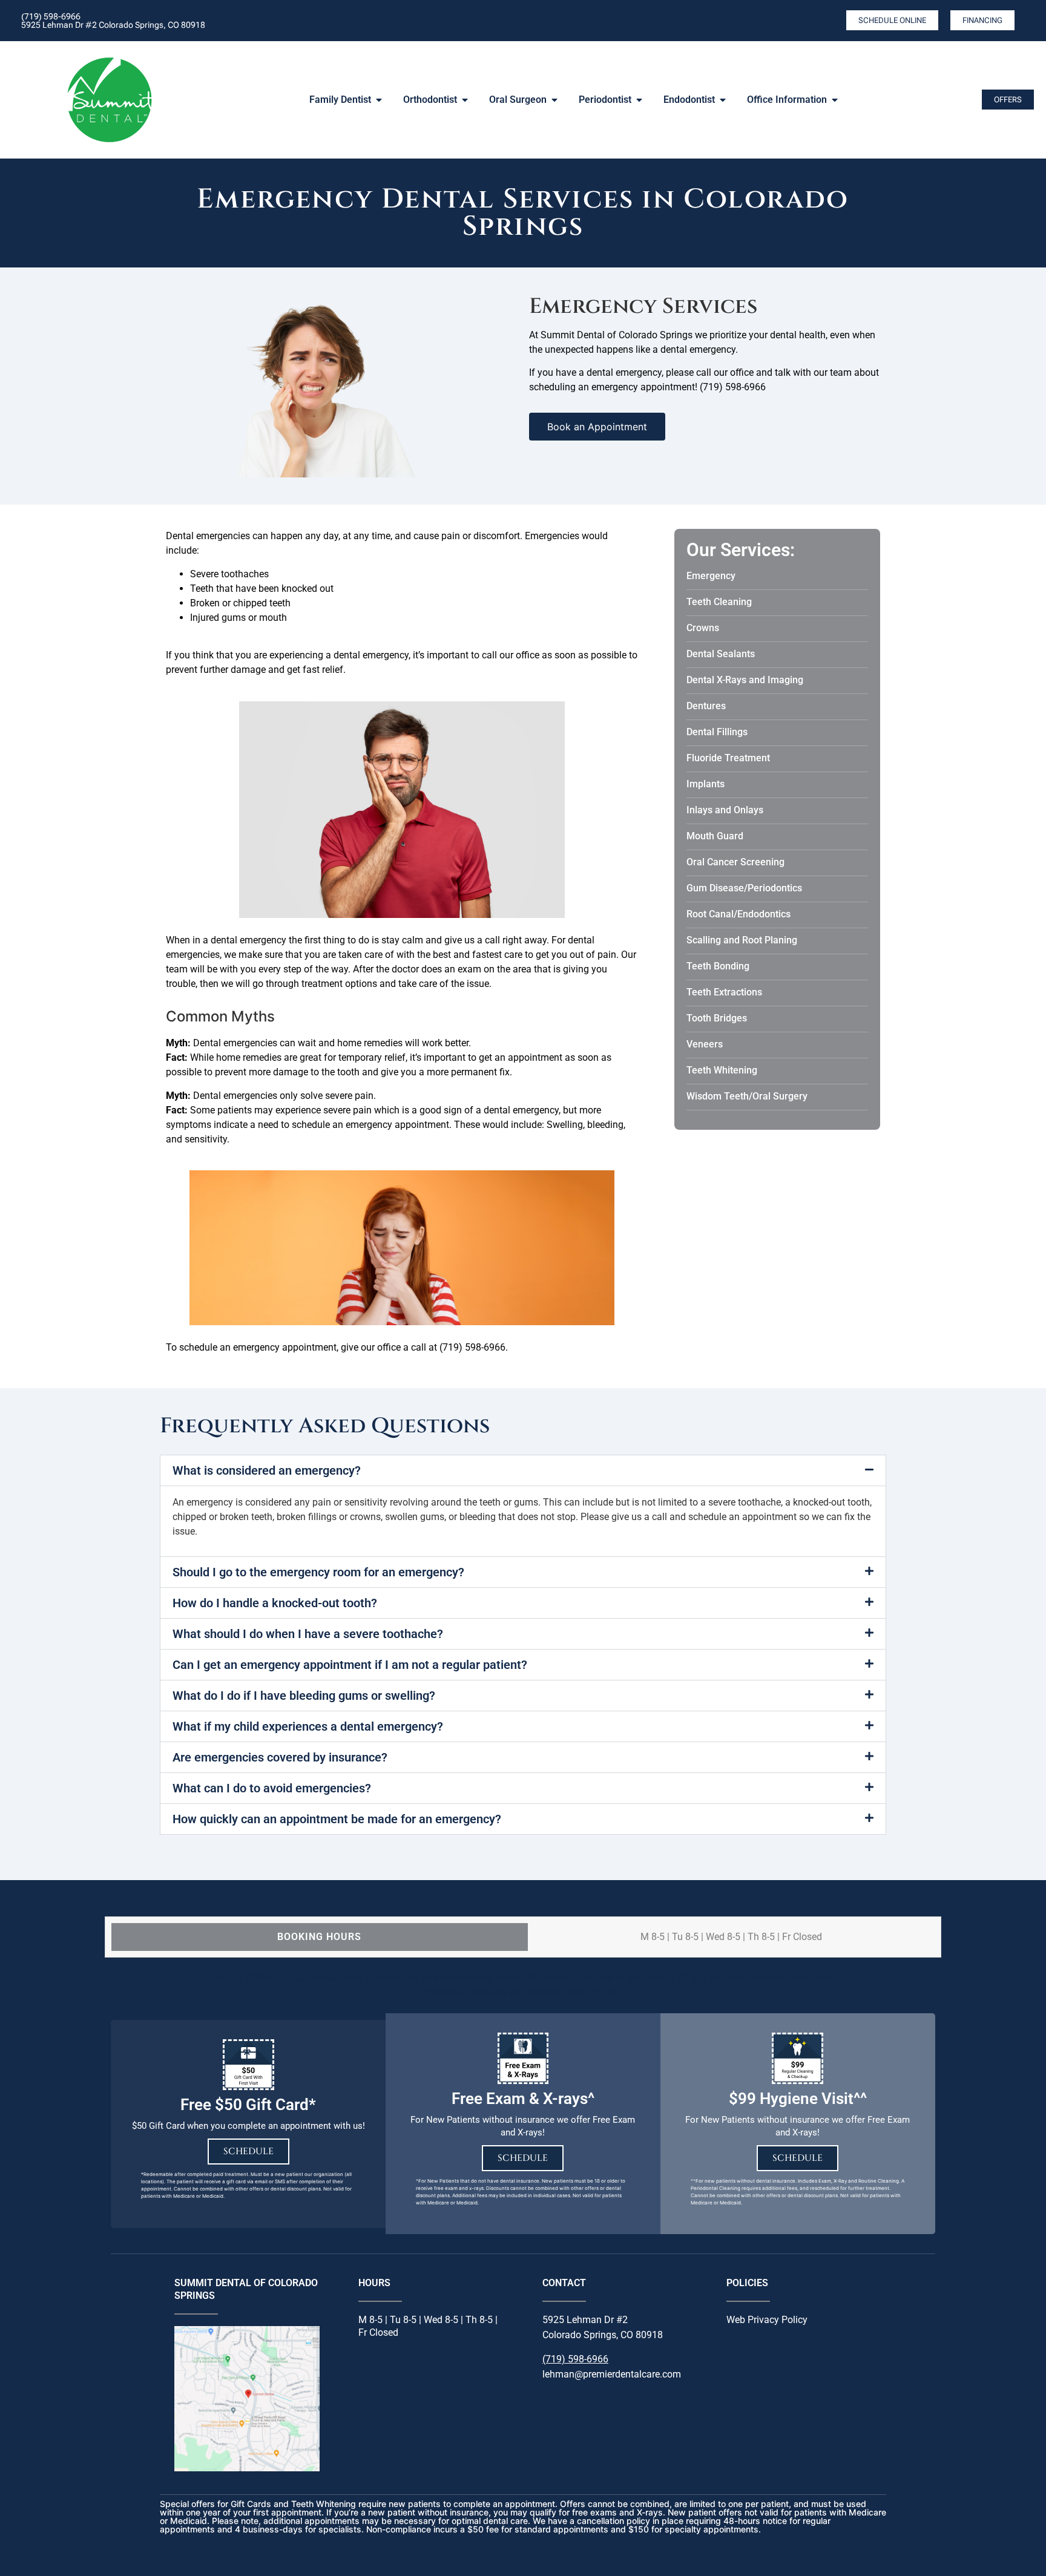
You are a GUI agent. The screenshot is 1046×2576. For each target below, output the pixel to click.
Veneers (705, 1044)
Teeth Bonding (718, 966)
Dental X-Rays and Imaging (745, 680)
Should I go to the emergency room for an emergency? (318, 1572)
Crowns (703, 628)
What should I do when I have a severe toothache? (308, 1634)
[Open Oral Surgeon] (554, 100)
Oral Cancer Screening (735, 862)
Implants (706, 784)
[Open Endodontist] (723, 100)
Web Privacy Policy (767, 2320)
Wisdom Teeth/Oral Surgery (747, 1096)
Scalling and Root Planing (742, 940)
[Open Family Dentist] (379, 100)
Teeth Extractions (724, 992)
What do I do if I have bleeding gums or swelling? (304, 1696)
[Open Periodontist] (639, 100)
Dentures (706, 706)
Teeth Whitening (722, 1070)
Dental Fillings (717, 732)
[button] (523, 1470)
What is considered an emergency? (267, 1470)
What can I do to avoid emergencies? (272, 1788)
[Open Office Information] (835, 100)
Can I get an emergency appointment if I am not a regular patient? (350, 1665)
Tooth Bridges (717, 1018)
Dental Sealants (721, 654)
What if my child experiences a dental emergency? (308, 1726)
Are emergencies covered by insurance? (280, 1757)
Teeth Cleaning (719, 602)
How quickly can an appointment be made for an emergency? (337, 1819)
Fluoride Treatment (728, 758)
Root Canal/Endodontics (738, 914)
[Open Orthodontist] (465, 100)
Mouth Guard (715, 836)
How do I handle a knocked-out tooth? (275, 1603)
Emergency (711, 576)
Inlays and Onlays (725, 810)
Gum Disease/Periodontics (744, 888)
